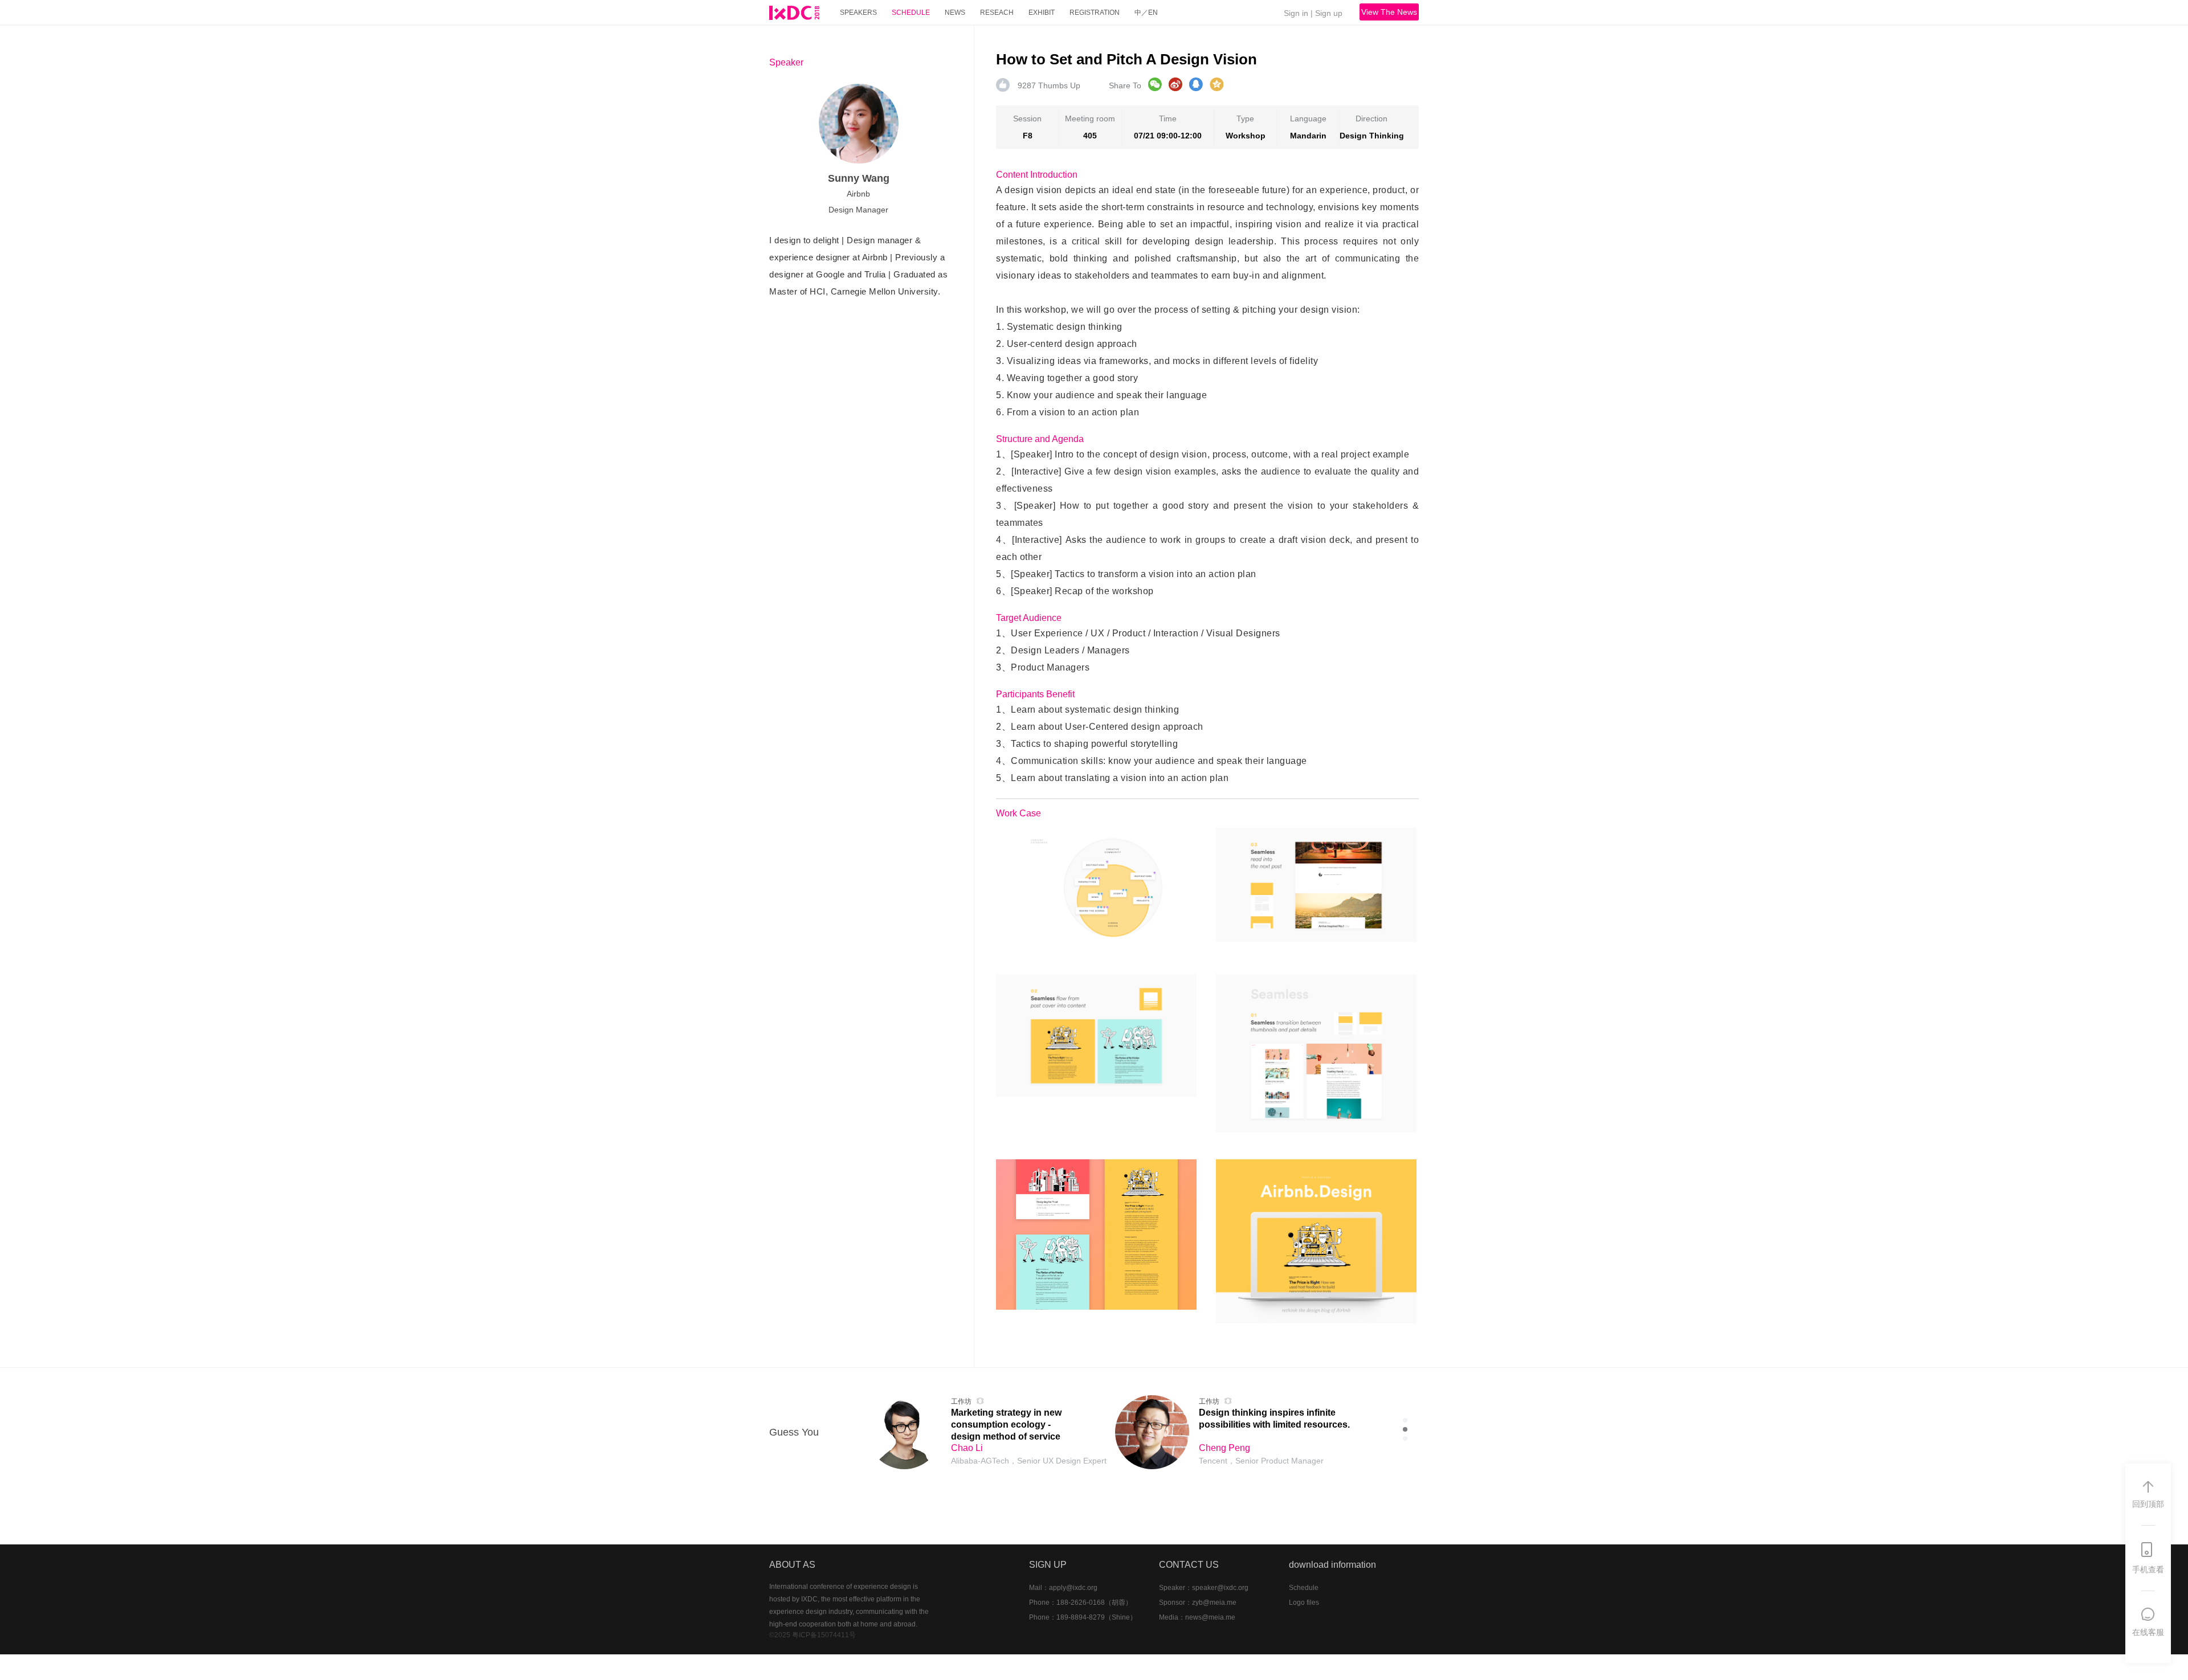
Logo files (1304, 1603)
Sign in (1296, 13)
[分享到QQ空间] (1217, 84)
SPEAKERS (858, 13)
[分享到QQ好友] (1196, 84)
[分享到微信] (1155, 84)
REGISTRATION (1095, 13)
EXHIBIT (1042, 13)
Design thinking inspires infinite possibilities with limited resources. (1274, 1419)
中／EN (1146, 13)
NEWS (955, 13)
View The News (1389, 12)
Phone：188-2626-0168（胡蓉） (1081, 1603)
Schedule (1304, 1588)
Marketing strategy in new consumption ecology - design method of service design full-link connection (1008, 1424)
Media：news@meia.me (1197, 1617)
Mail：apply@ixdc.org (1063, 1588)
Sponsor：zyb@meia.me (1198, 1603)
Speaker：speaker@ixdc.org (1204, 1588)
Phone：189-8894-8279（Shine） (1083, 1617)
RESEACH (997, 13)
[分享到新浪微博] (1175, 84)
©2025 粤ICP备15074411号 (813, 1635)
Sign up (1329, 13)
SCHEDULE (911, 13)
